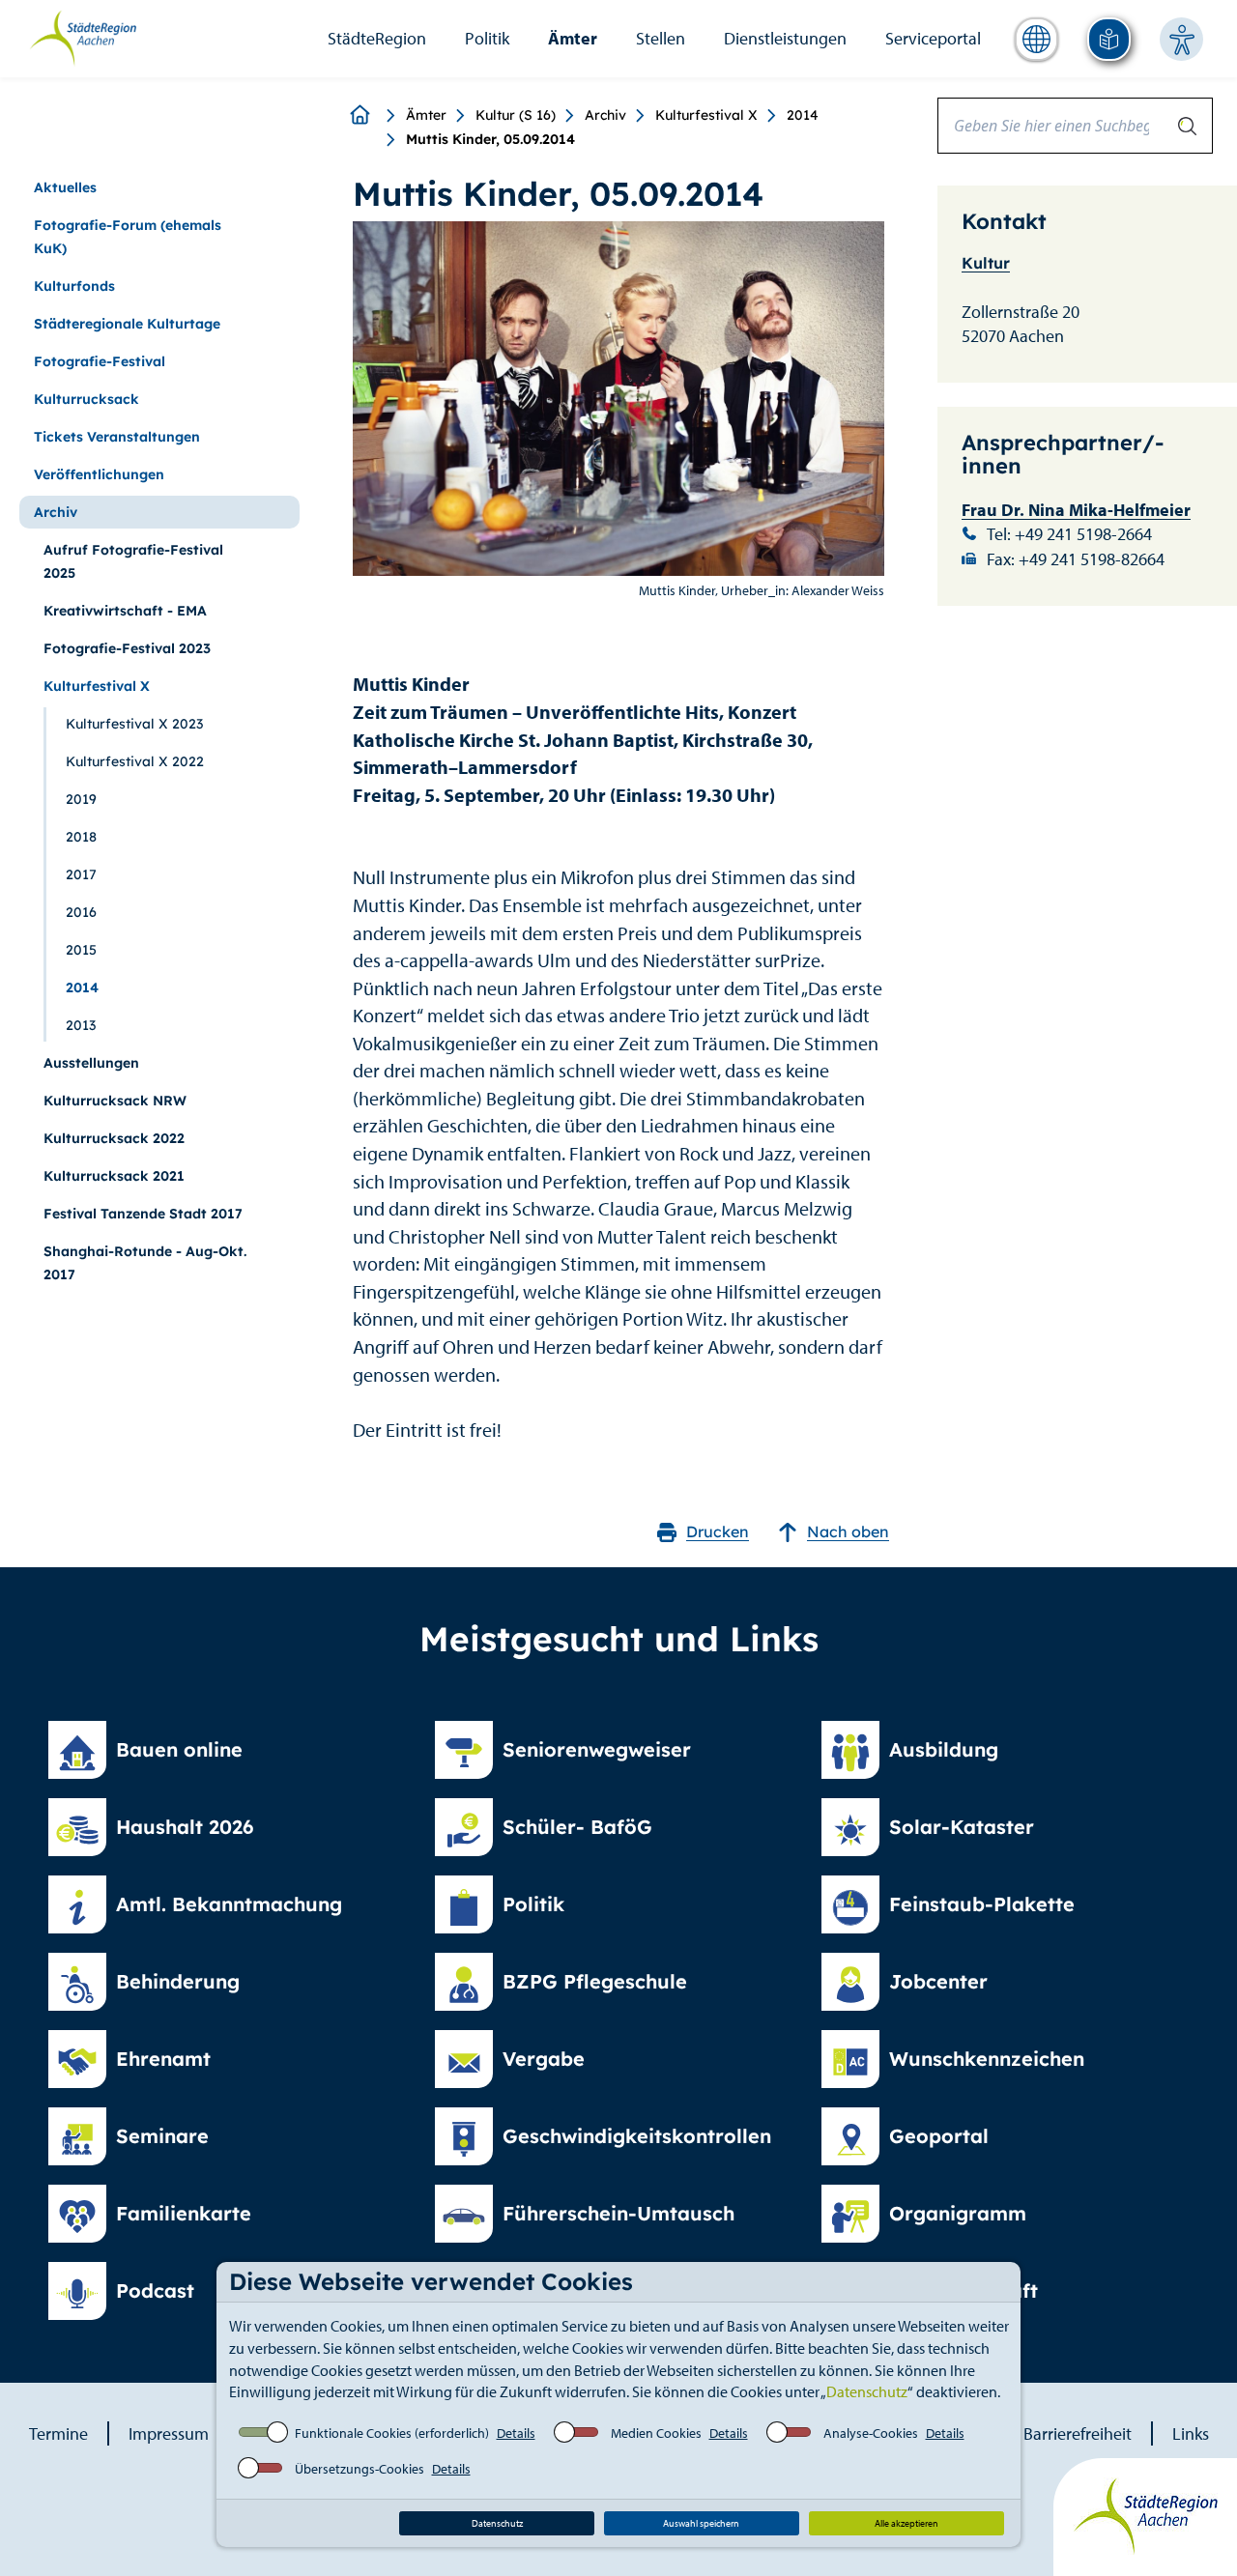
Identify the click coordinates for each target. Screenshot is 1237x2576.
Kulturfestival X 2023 (134, 724)
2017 (81, 874)
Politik (487, 38)
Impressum (169, 2433)
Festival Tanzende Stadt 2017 (143, 1214)
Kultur (986, 263)
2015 (81, 950)
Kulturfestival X (706, 115)
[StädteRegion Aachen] (83, 37)
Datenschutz (867, 2391)
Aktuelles (65, 187)
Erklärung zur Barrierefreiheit (1027, 2433)
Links (1191, 2433)
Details (516, 2433)
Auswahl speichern (701, 2523)
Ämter (573, 38)
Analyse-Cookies (871, 2433)
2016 (81, 912)
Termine (58, 2433)
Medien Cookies (656, 2433)
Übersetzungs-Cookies (360, 2469)
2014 (803, 115)
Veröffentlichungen (99, 474)
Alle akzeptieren (906, 2523)
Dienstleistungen (785, 38)
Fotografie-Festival (100, 361)
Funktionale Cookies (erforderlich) (392, 2433)
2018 (81, 837)
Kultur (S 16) (516, 115)
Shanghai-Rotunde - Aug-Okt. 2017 (145, 1263)
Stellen (661, 38)
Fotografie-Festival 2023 (127, 648)
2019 (81, 799)
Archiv (605, 115)
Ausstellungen (91, 1063)
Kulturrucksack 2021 (114, 1176)
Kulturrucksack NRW (115, 1101)
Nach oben (848, 1531)
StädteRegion (377, 38)
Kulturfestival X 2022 (135, 761)
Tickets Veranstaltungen (117, 437)
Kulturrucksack (86, 399)
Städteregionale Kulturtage (127, 324)
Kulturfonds (74, 286)
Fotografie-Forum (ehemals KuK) (128, 237)
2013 (81, 1025)
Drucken (718, 1531)
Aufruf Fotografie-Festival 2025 (133, 561)
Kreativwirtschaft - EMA (125, 611)
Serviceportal (933, 38)
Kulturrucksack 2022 (114, 1138)
